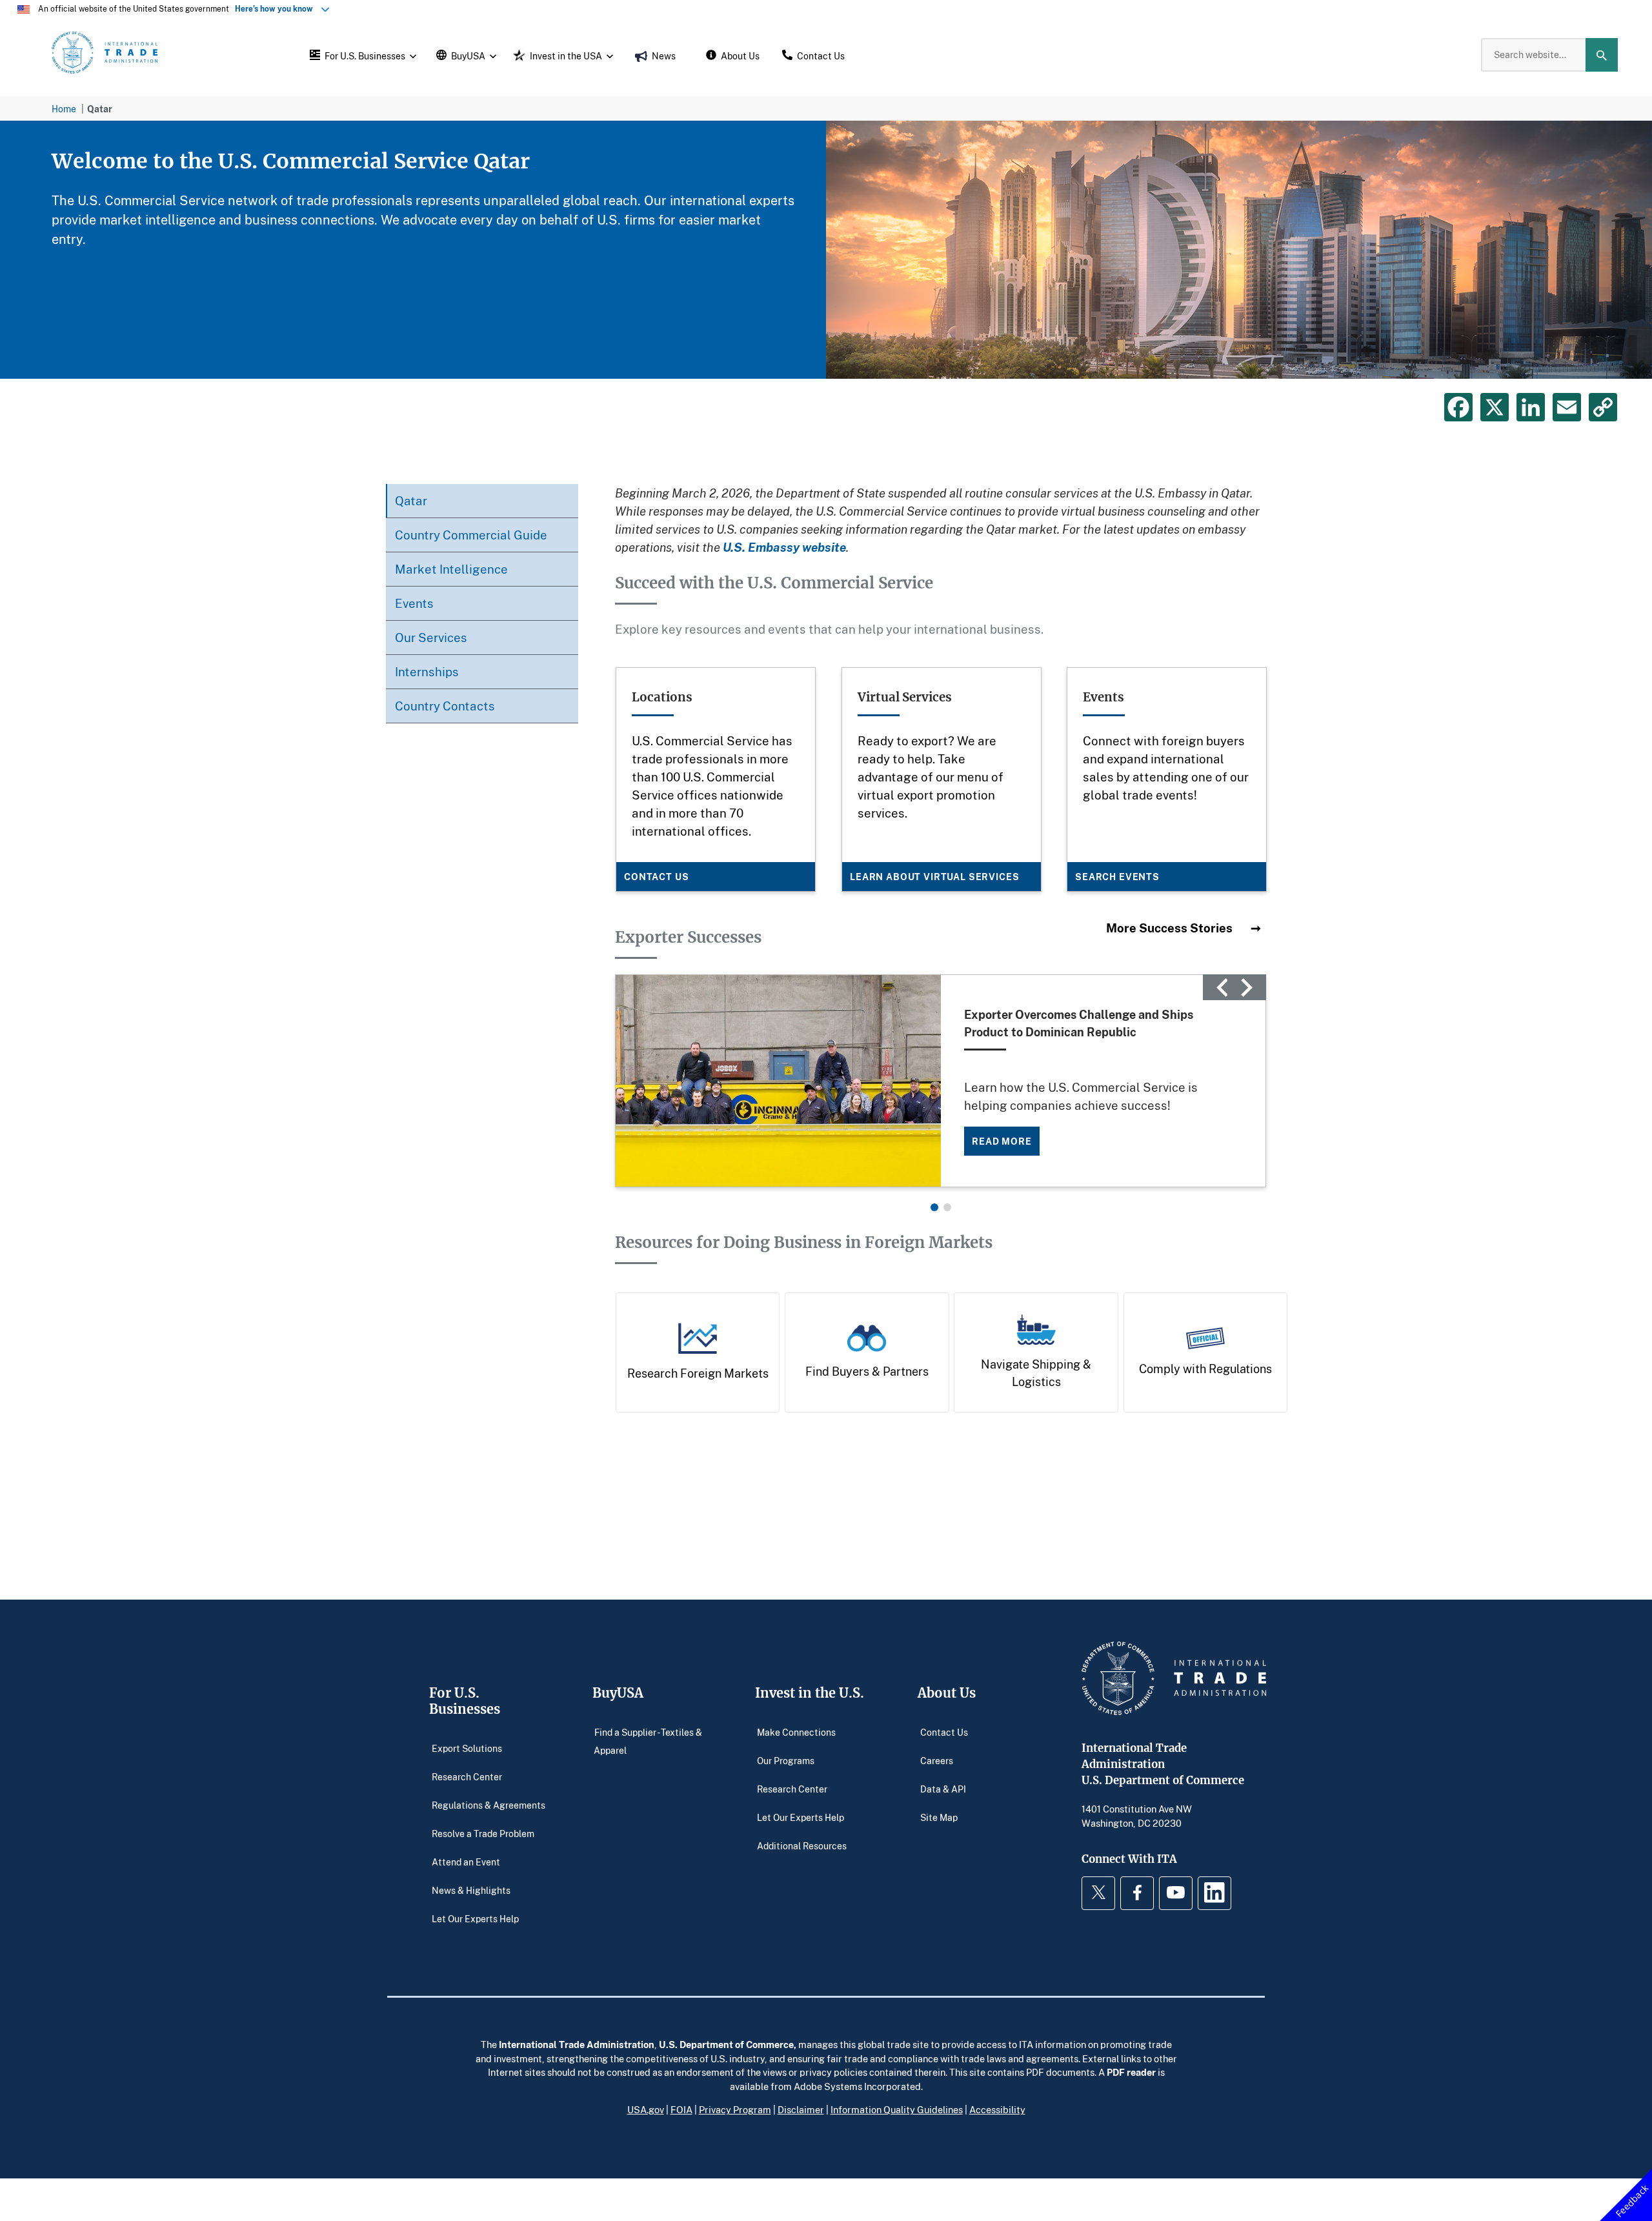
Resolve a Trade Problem (483, 1834)
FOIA (681, 2109)
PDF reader (1131, 2072)
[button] (361, 55)
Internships (427, 671)
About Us (947, 1693)
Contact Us (656, 876)
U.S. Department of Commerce (726, 2044)
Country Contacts (445, 706)
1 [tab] (934, 1207)
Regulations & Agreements (489, 1805)
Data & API (943, 1789)
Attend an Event (466, 1862)
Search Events (1117, 876)
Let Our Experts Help (475, 1919)
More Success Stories (1171, 928)
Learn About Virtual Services (935, 876)
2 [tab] (947, 1207)
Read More (1002, 1141)
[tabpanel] (826, 250)
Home (64, 109)
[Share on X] (1495, 407)
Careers (937, 1761)
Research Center (467, 1777)
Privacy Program (735, 2109)
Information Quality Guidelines (897, 2109)
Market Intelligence (451, 569)
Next (1247, 987)
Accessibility (997, 2109)
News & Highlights (471, 1890)
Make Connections (796, 1732)
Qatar (411, 500)
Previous (1222, 987)
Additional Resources (802, 1846)
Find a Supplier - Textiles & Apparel (648, 1741)
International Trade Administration (577, 2044)
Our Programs (786, 1761)
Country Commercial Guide (471, 535)
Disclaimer (801, 2109)
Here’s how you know (277, 9)
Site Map (939, 1817)
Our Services (431, 637)
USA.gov (646, 2109)
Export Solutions (467, 1748)
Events (414, 603)
